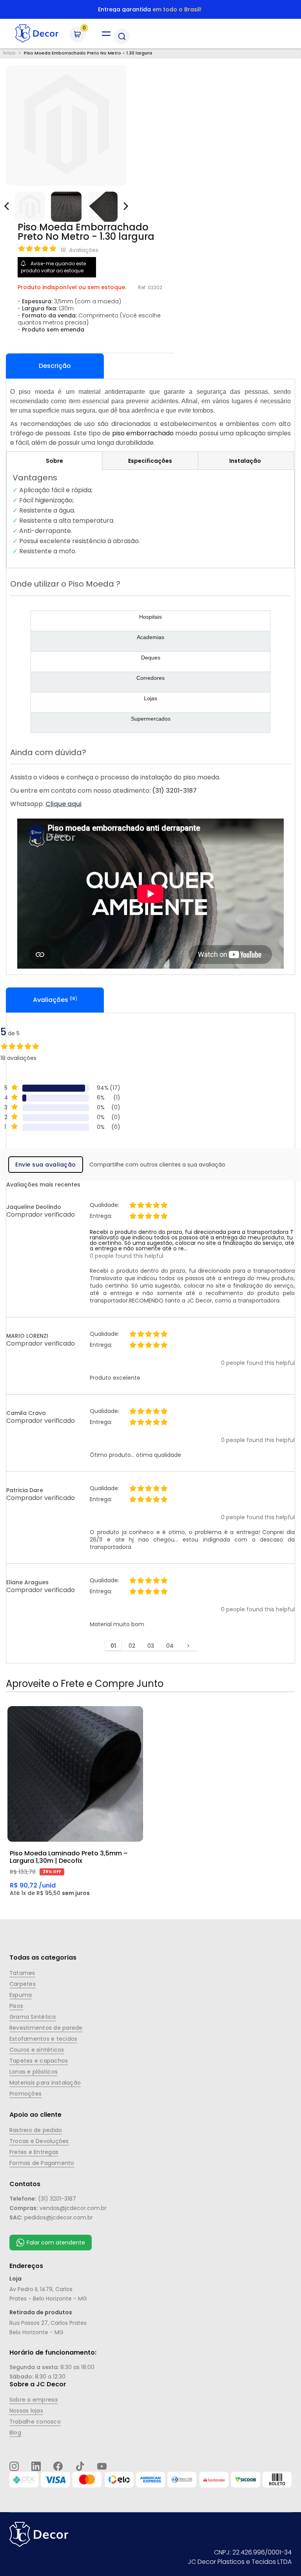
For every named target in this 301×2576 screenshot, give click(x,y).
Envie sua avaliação (46, 1165)
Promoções (25, 2094)
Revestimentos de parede (46, 2028)
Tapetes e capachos (39, 2061)
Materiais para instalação (45, 2083)
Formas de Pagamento (42, 2163)
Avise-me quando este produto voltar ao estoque (53, 267)
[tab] (54, 461)
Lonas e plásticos (34, 2072)
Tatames (22, 1973)
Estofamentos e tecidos (43, 2039)
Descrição (55, 366)
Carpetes (23, 1984)
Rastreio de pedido (36, 2130)
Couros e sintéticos (37, 2050)
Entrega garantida (150, 9)
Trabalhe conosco (35, 2422)
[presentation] (125, 203)
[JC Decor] (37, 34)
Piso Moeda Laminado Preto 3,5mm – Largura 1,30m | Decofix (69, 1857)
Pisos (16, 2006)
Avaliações (54, 1000)
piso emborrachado (143, 433)
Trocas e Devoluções (39, 2141)
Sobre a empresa (34, 2400)
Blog (15, 2433)
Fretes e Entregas (34, 2152)
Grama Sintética (33, 2017)
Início (9, 53)
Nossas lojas (26, 2411)
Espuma (21, 1995)
